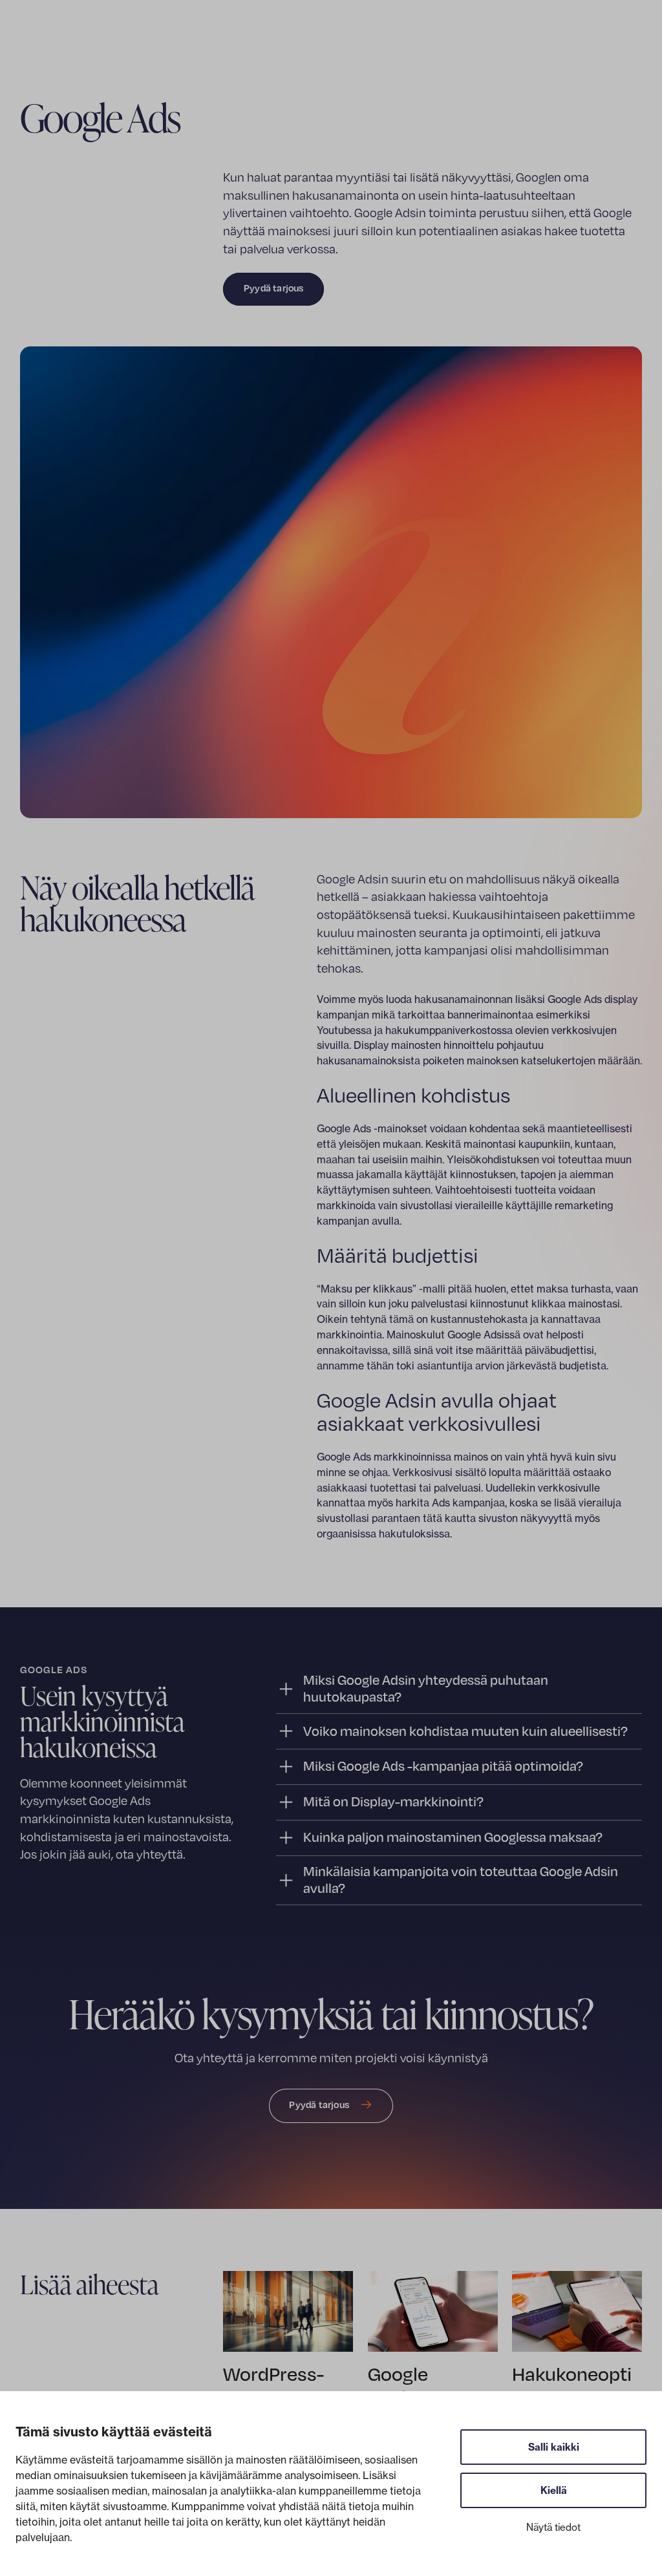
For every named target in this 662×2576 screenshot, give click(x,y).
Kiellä (554, 2490)
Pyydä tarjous (274, 288)
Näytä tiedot (553, 2527)
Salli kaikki (554, 2447)
